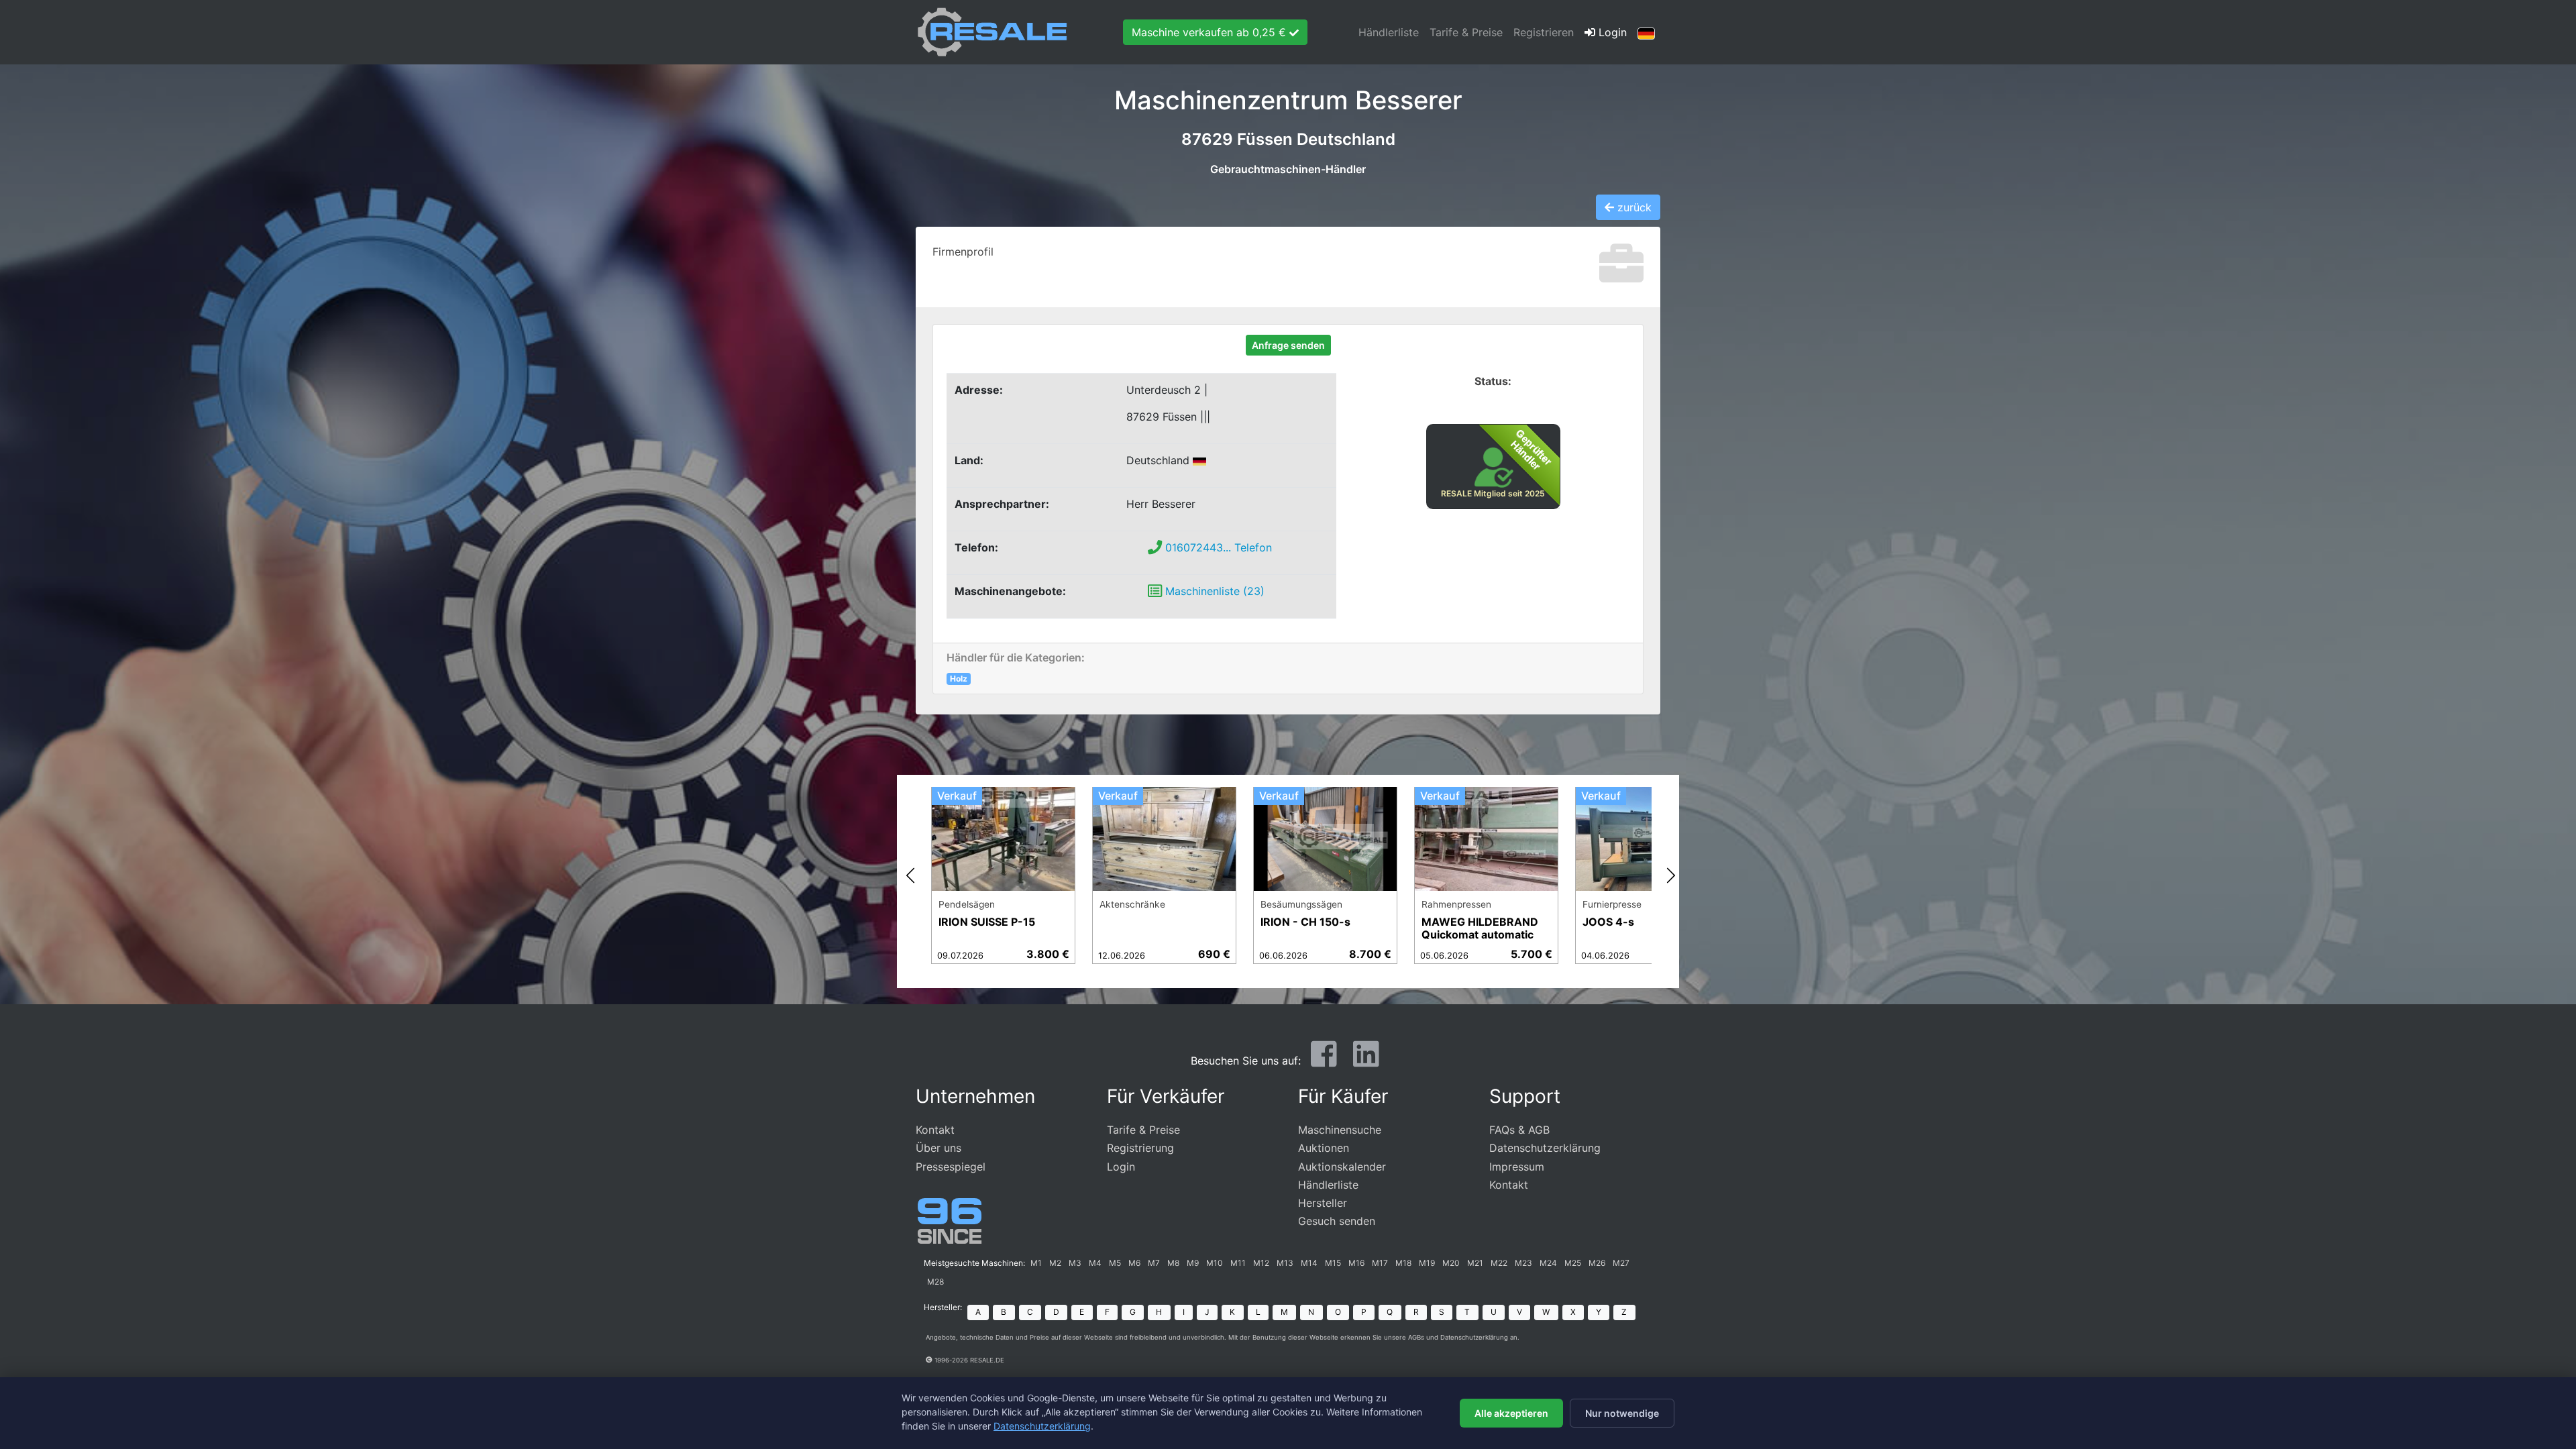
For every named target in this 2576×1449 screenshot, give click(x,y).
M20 (1451, 1263)
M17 (1380, 1263)
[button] (1646, 32)
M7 (1154, 1263)
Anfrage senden (1288, 345)
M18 (1403, 1263)
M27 (1621, 1263)
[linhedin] (1366, 1059)
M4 (1095, 1263)
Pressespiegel (951, 1167)
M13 (1285, 1263)
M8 (1173, 1263)
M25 (1573, 1263)
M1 (1036, 1263)
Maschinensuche (1340, 1130)
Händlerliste (1389, 32)
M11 (1238, 1263)
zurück (1633, 207)
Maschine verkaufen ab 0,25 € (1211, 32)
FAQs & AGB (1519, 1130)
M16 (1356, 1263)
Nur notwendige (1622, 1413)
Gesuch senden (1337, 1221)
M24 (1548, 1263)
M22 (1499, 1263)
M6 (1134, 1263)
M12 (1261, 1263)
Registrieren (1544, 32)
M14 (1309, 1263)
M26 (1597, 1263)
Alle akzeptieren (1511, 1413)
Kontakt (935, 1130)
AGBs (1416, 1337)
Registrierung (1140, 1148)
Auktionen (1324, 1148)
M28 (935, 1282)
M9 (1193, 1263)
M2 (1055, 1263)
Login (1611, 32)
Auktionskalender (1342, 1167)
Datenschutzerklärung (1545, 1148)
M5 (1115, 1263)
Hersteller (1323, 1203)
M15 (1333, 1263)
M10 (1215, 1263)
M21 (1475, 1263)
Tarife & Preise (1466, 32)
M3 (1075, 1263)
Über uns (938, 1148)
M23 (1523, 1263)
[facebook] (1324, 1059)
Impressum (1517, 1167)
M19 (1427, 1263)
